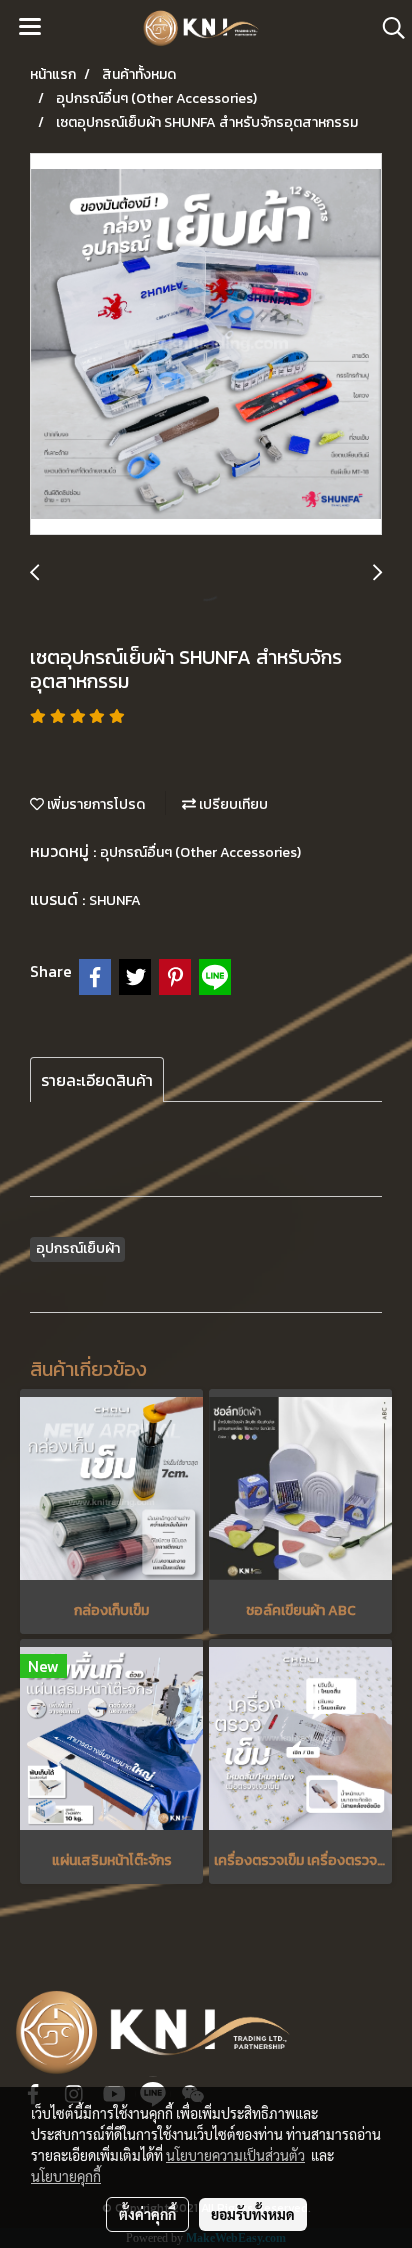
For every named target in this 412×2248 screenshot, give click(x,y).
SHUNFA (115, 900)
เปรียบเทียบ (232, 804)
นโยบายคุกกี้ (66, 2176)
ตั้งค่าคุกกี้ (147, 2214)
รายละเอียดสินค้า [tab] (97, 1080)
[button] (387, 28)
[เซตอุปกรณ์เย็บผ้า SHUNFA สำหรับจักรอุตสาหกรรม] (206, 345)
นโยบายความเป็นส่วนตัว (235, 2155)
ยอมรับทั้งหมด (253, 2214)
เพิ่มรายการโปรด (94, 804)
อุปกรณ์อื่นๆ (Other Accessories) (200, 852)
